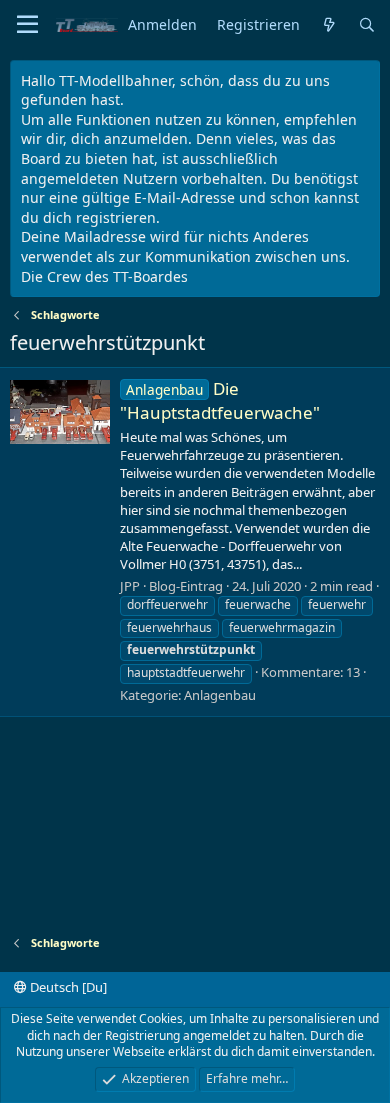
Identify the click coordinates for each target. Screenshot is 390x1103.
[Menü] (27, 25)
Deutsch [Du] (67, 987)
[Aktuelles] (329, 25)
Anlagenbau (220, 695)
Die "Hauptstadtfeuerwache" (220, 400)
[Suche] (367, 25)
